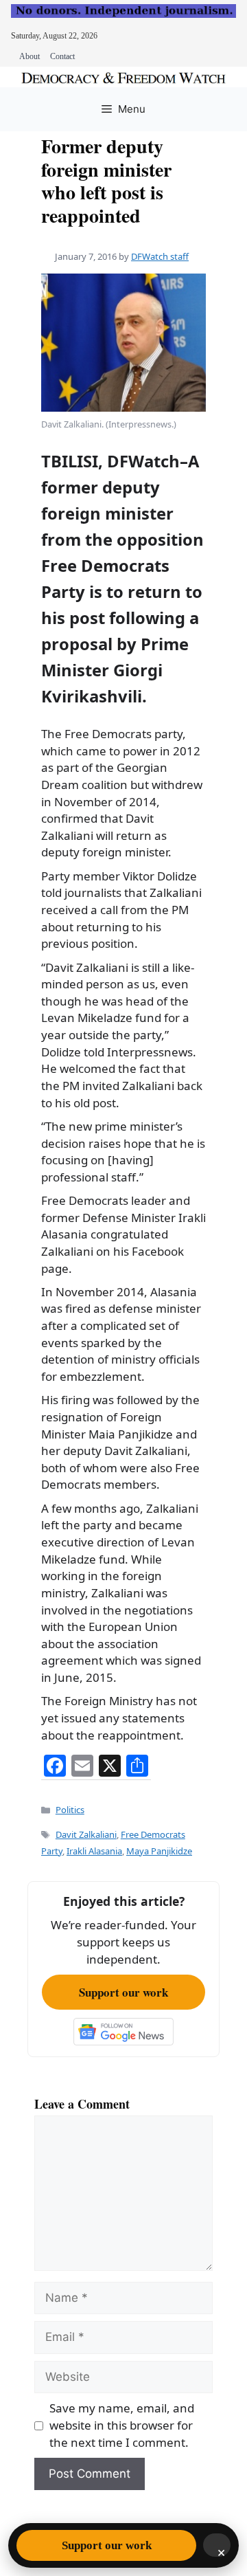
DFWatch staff (160, 256)
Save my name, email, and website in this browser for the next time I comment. (122, 2425)
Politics (70, 1810)
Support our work (123, 1992)
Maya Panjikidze (159, 1851)
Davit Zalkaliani (86, 1834)
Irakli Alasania (94, 1851)
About (30, 56)
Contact (62, 56)
